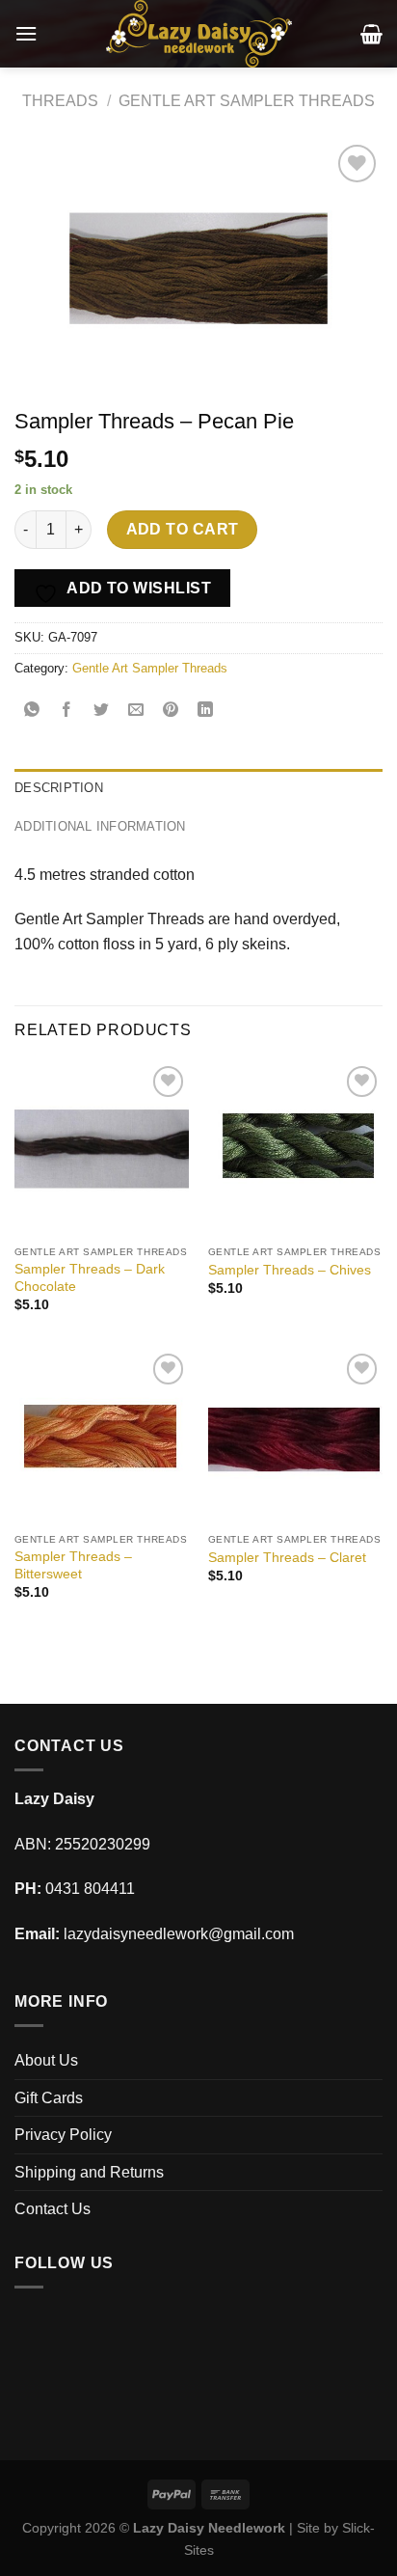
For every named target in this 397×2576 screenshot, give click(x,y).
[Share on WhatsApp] (32, 712)
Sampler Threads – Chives (290, 1270)
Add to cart (183, 529)
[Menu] (26, 33)
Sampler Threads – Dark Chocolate (90, 1278)
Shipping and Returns (89, 2172)
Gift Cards (49, 2098)
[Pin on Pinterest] (171, 712)
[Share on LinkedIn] (206, 712)
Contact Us (53, 2209)
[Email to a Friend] (136, 712)
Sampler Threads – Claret (287, 1558)
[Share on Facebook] (67, 712)
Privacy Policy (63, 2135)
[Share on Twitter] (102, 712)
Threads (60, 101)
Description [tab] (59, 788)
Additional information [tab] (100, 826)
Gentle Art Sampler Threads (247, 101)
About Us (46, 2060)
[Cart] (371, 34)
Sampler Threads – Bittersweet (73, 1565)
